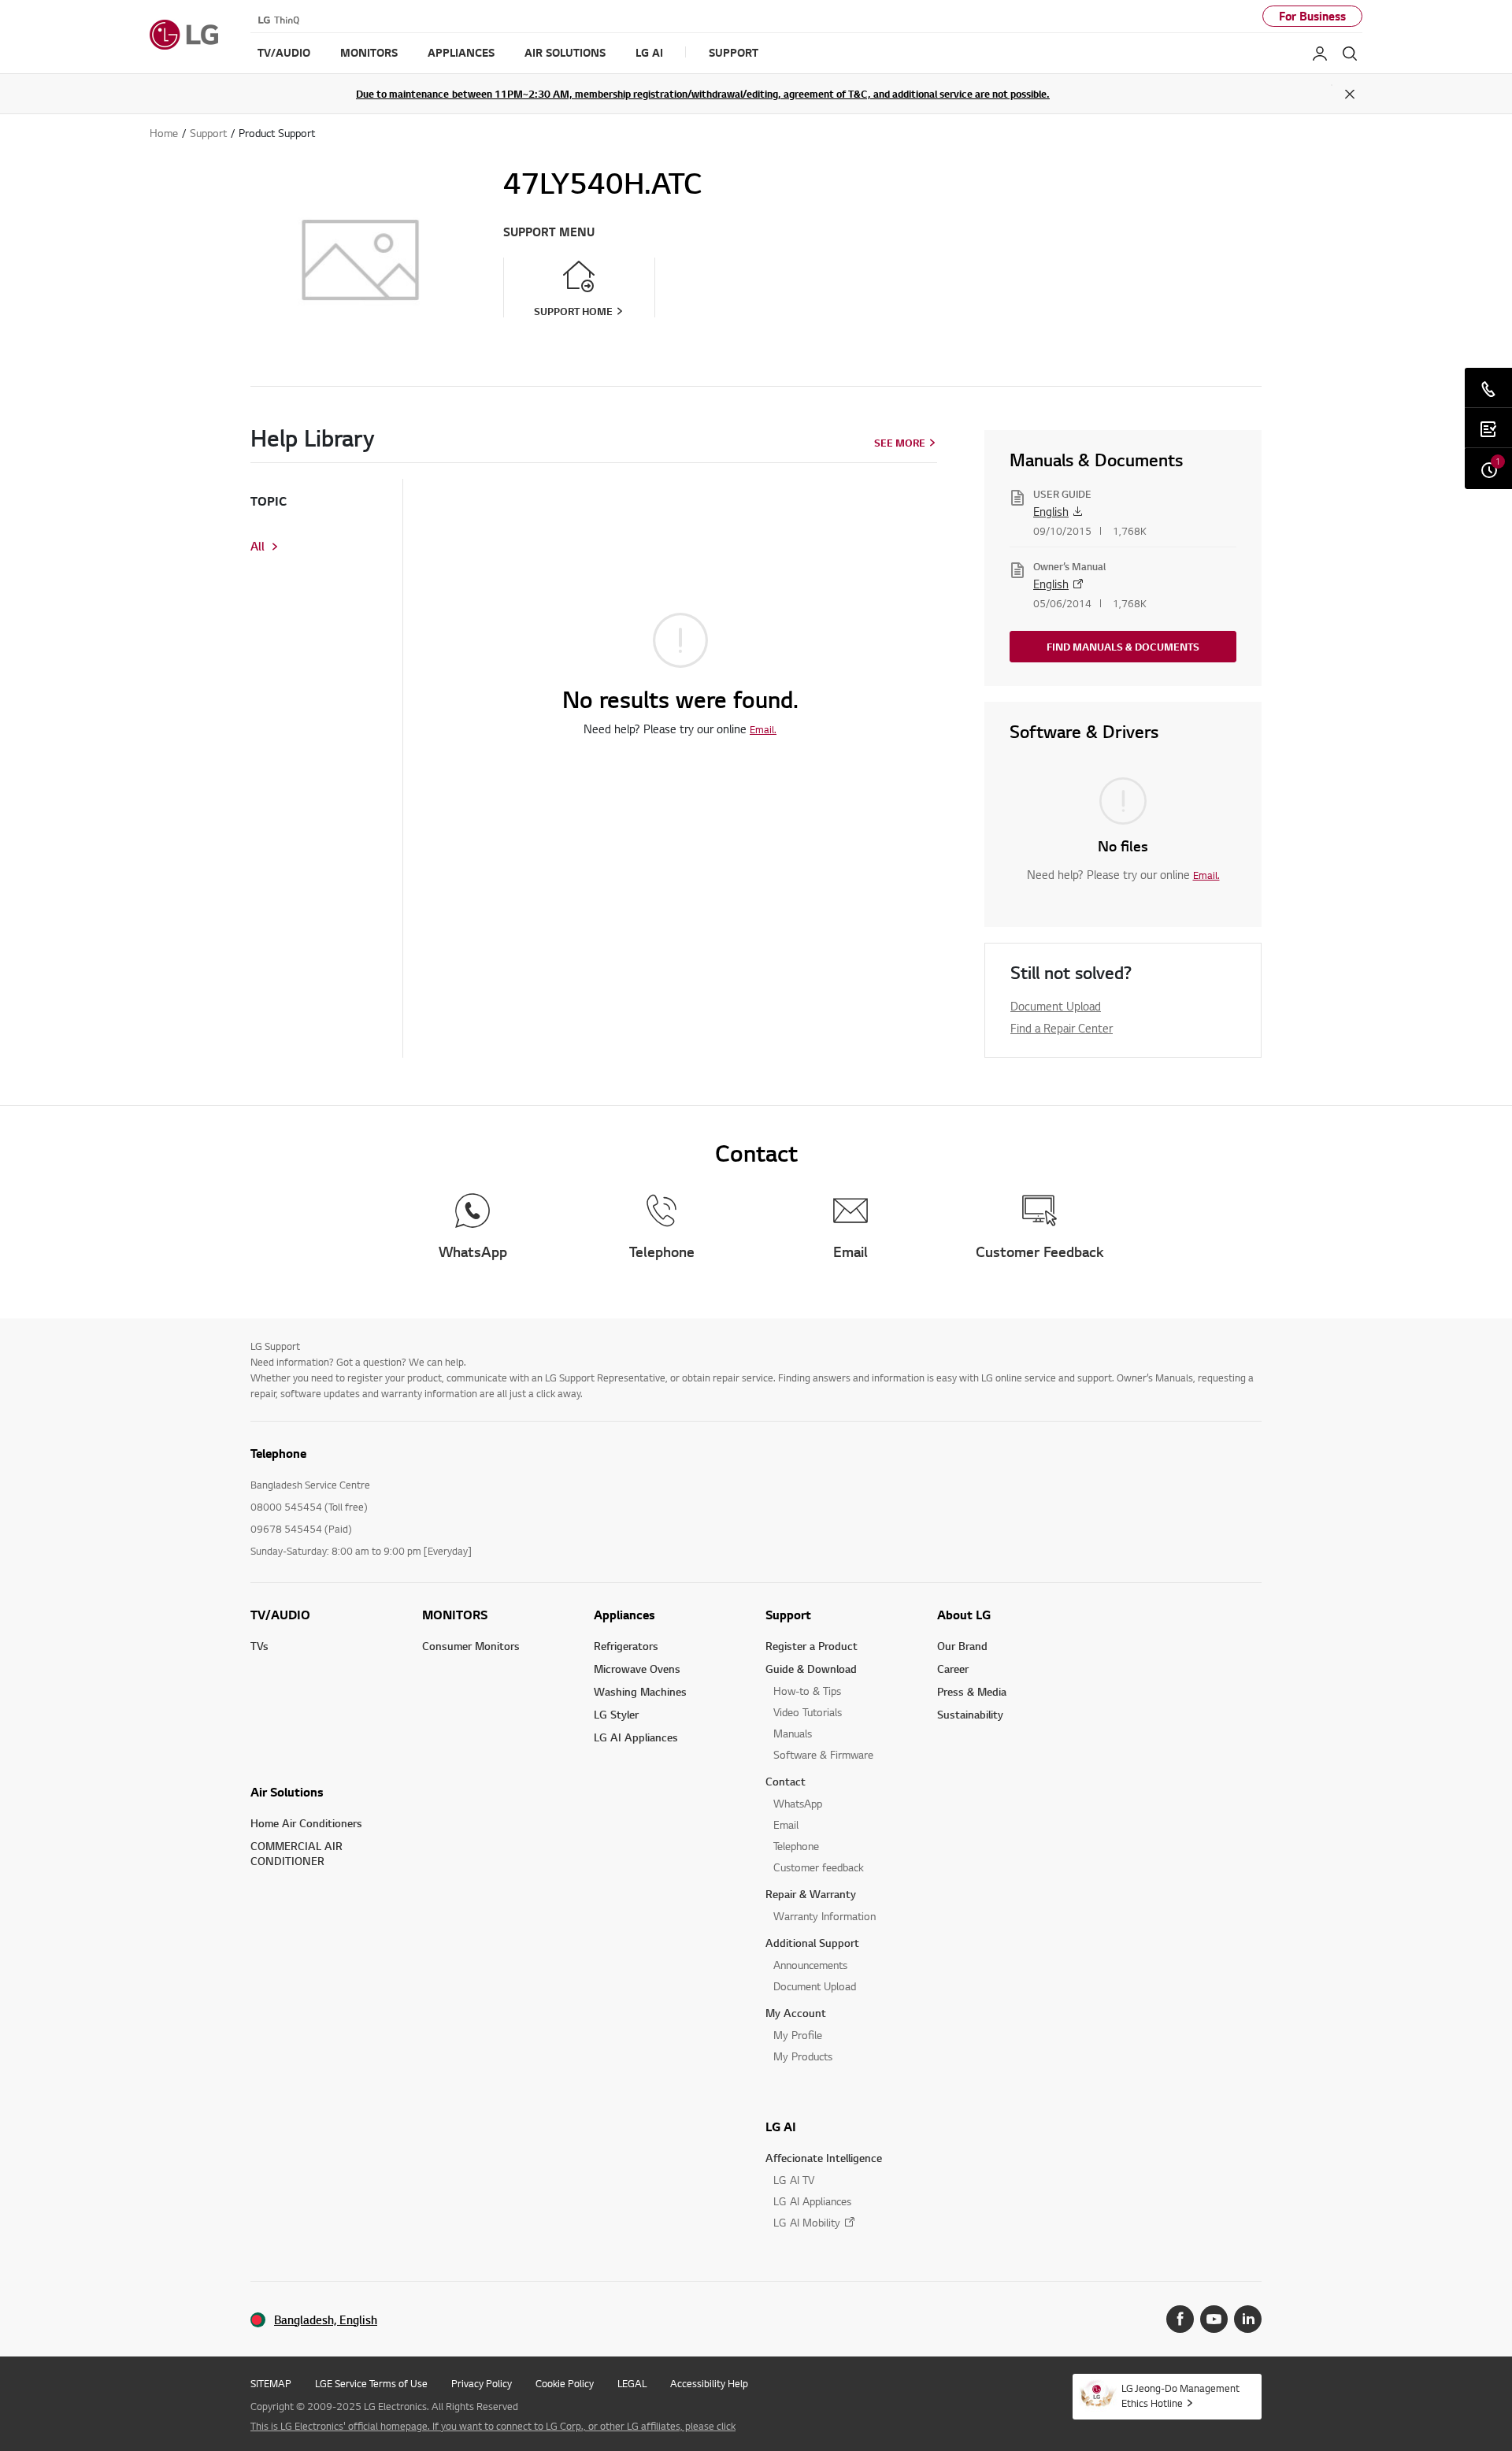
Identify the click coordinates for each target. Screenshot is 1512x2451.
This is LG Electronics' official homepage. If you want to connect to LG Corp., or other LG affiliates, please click (493, 2426)
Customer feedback (819, 1867)
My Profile (798, 2035)
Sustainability (970, 1714)
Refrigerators (626, 1646)
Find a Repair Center (1062, 1028)
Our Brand (962, 1646)
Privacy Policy (482, 2383)
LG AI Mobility (807, 2222)
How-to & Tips (807, 1691)
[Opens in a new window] (1180, 2319)
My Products (803, 2056)
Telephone (796, 1846)
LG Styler (616, 1714)
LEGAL (632, 2383)
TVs (259, 1646)
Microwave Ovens (637, 1669)
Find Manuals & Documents (1123, 647)
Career (953, 1669)
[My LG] (1320, 54)
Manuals (793, 1733)
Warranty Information (825, 1916)
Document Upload (1056, 1006)
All (258, 547)
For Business (1312, 16)
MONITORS (455, 1615)
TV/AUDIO (280, 1615)
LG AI (781, 2127)
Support (788, 1615)
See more (900, 443)
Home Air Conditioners (306, 1823)
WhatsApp (798, 1803)
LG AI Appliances (636, 1737)
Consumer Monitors (471, 1646)
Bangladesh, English (326, 2320)
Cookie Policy (565, 2383)
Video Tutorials (808, 1712)
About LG (964, 1615)
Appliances (624, 1615)
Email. (763, 729)
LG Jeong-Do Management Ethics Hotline (1180, 2395)
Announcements (810, 1965)
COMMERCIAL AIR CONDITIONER (296, 1853)
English (1051, 511)
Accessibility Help (709, 2383)
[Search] (1350, 54)
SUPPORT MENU (549, 232)
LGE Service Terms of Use (371, 2383)
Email (786, 1824)
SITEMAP (271, 2383)
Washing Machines (640, 1691)
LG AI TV (794, 2180)
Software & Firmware (823, 1754)
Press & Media (972, 1691)
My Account (796, 2013)
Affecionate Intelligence (824, 2158)
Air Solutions (287, 1792)
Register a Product (812, 1646)
